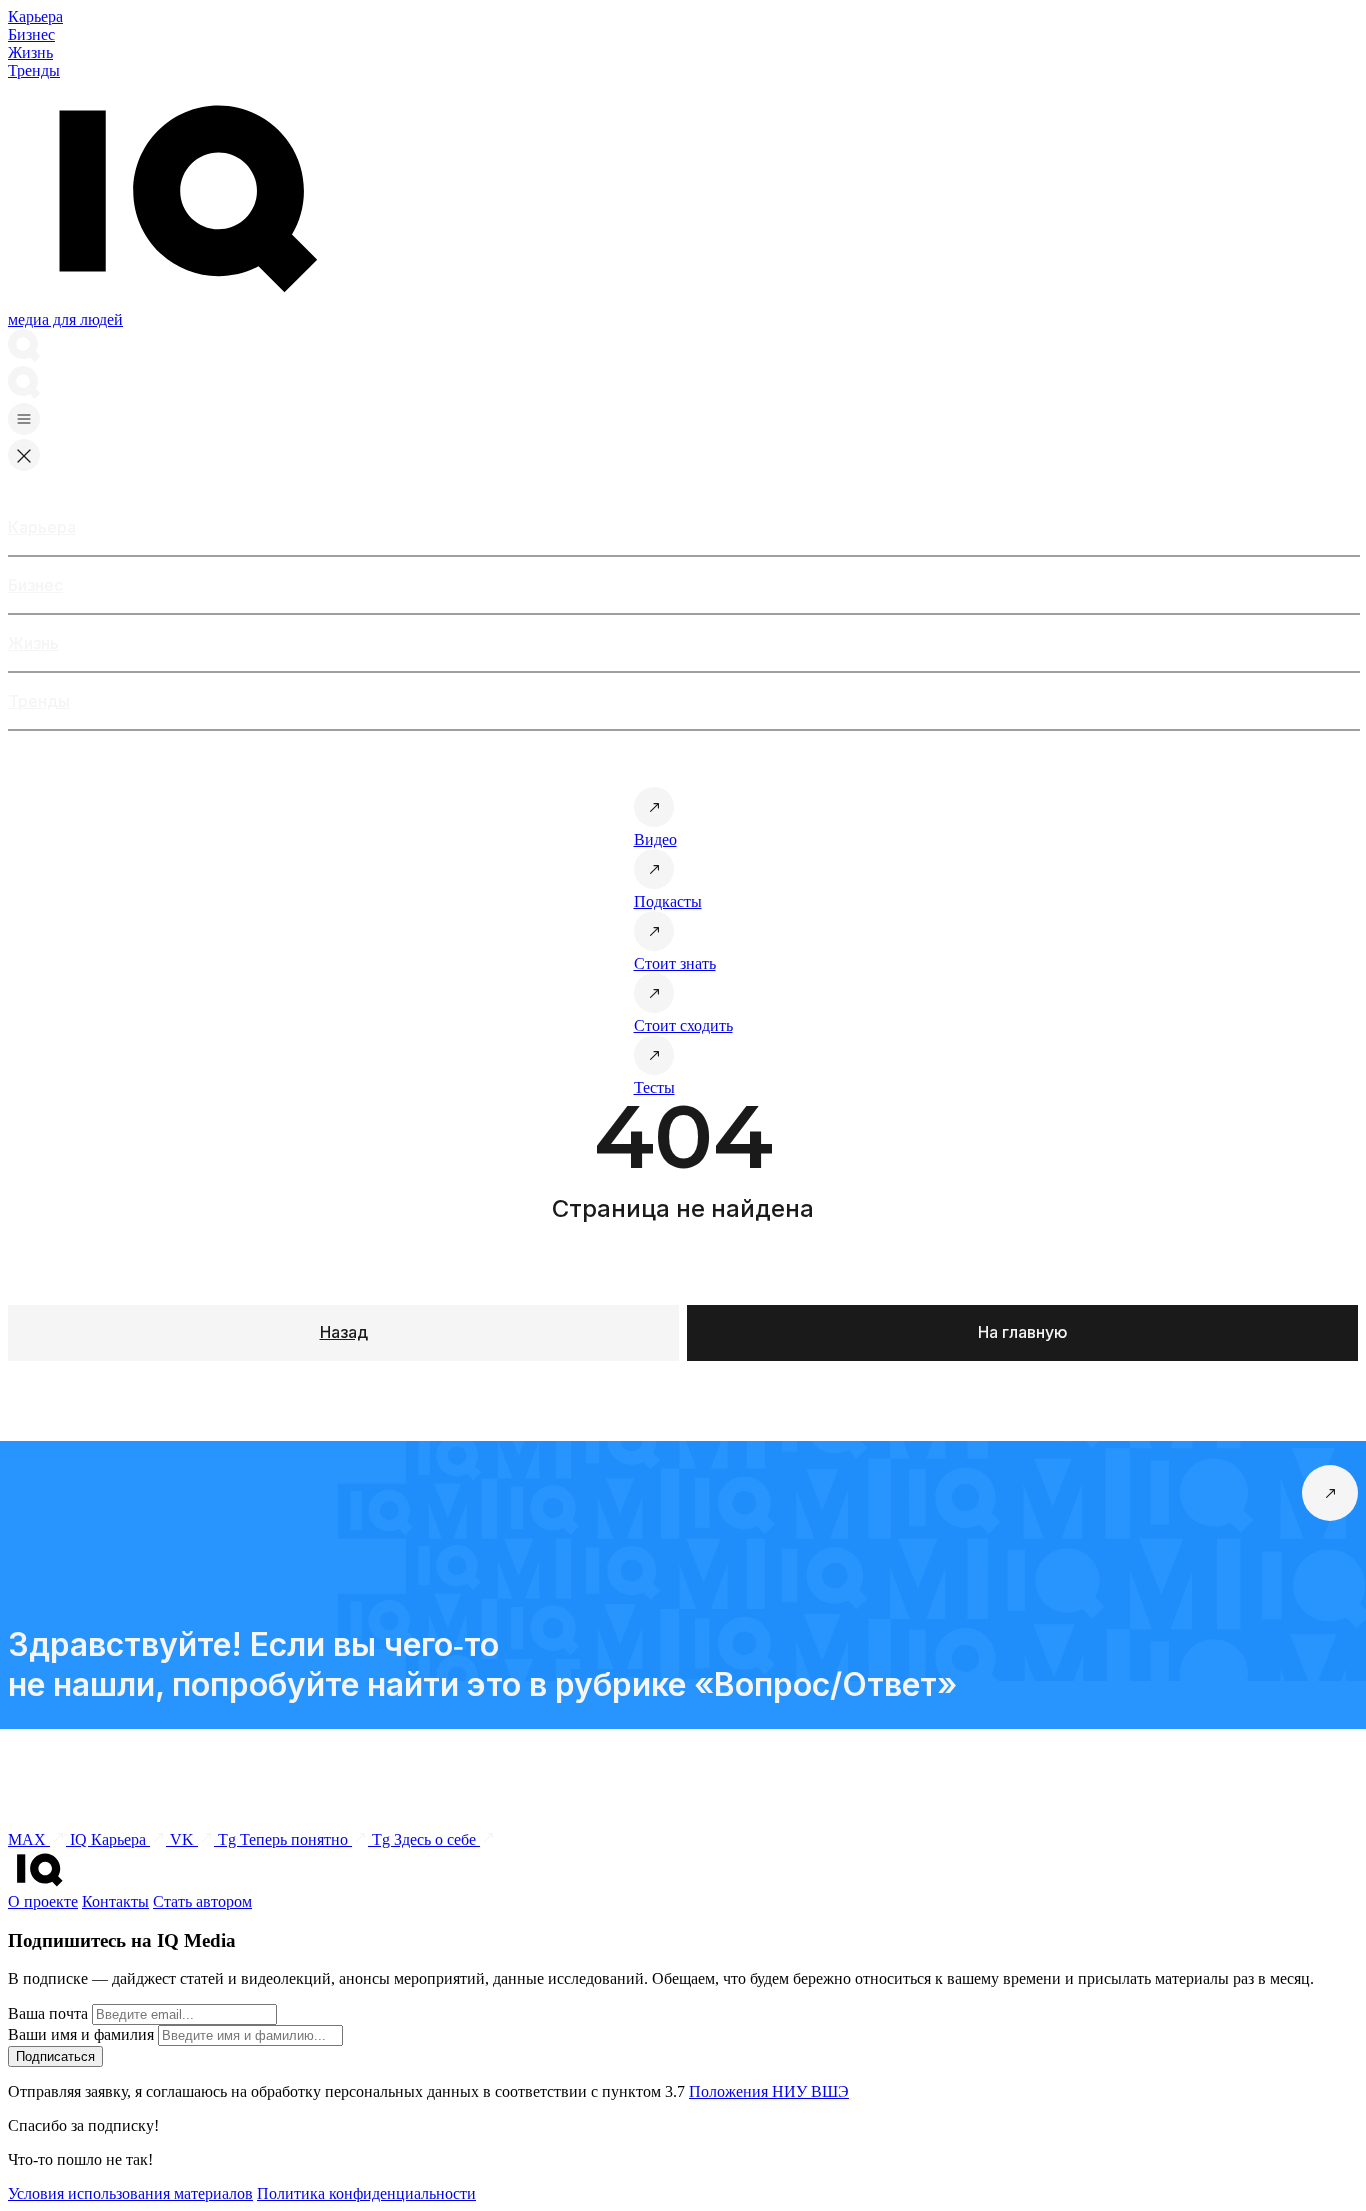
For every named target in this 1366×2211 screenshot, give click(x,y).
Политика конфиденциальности (366, 2193)
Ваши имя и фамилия (81, 2034)
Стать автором (202, 1901)
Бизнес (31, 34)
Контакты (115, 1901)
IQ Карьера (110, 1839)
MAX (29, 1839)
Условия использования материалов (130, 2193)
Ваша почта (48, 2013)
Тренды (34, 70)
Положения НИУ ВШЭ (769, 2091)
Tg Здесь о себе (426, 1839)
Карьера (35, 16)
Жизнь (30, 52)
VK (184, 1839)
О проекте (43, 1901)
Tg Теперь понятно (285, 1839)
